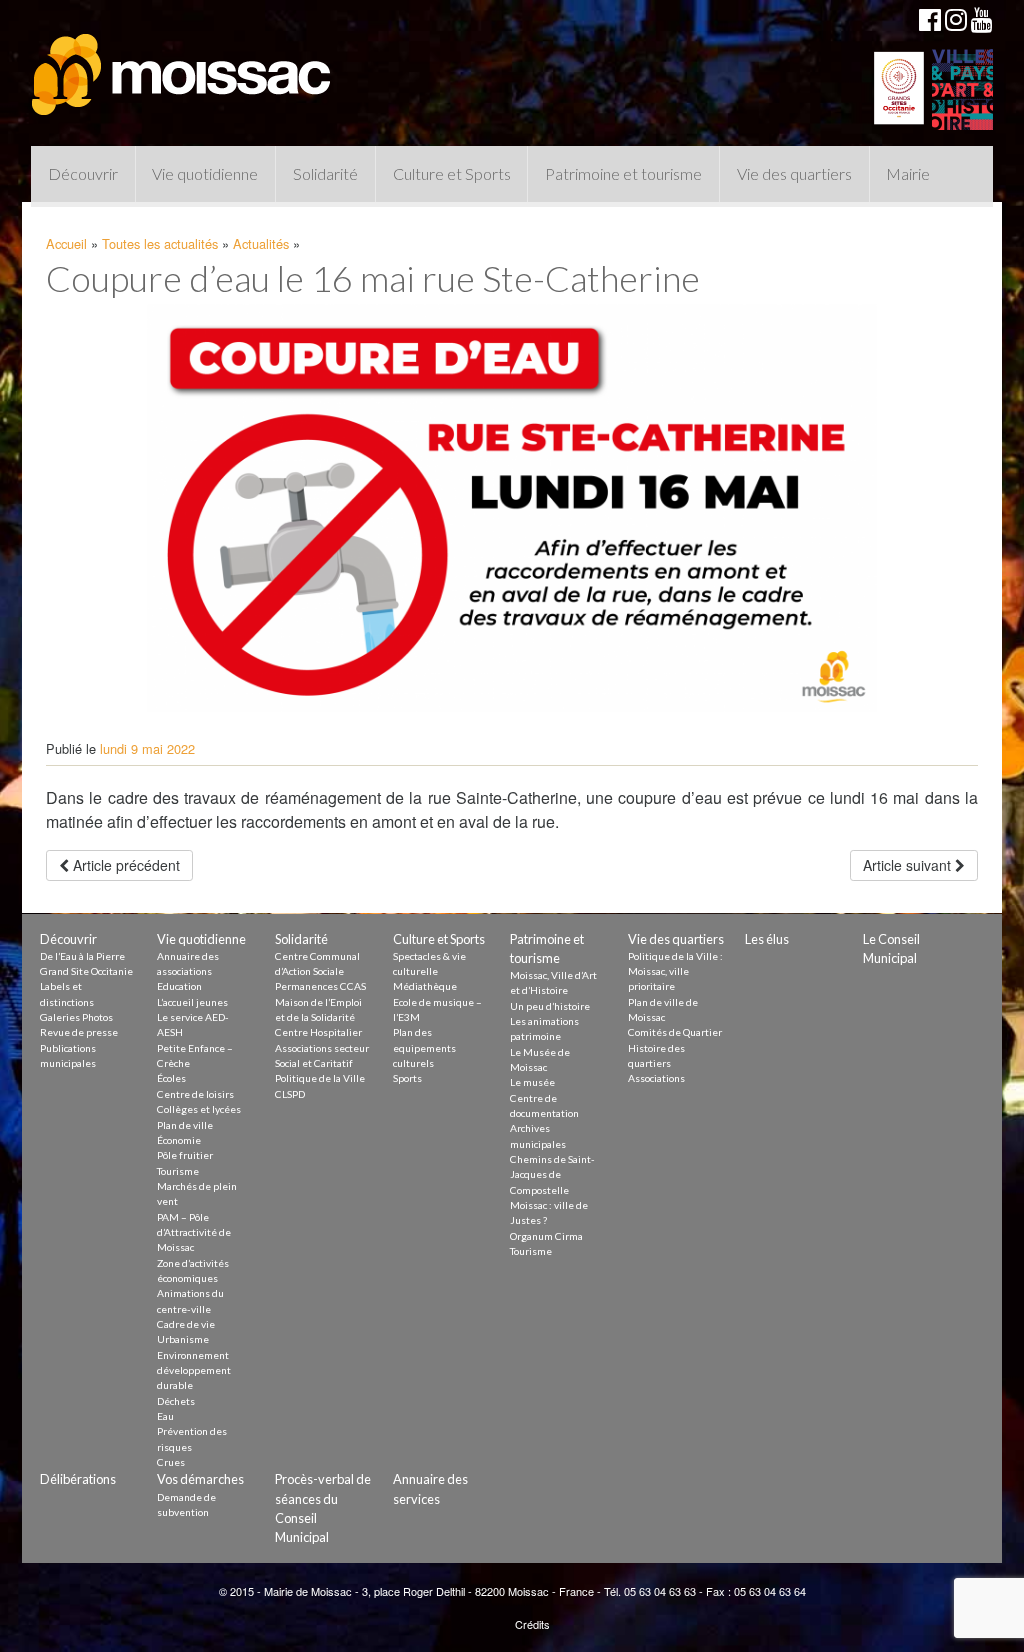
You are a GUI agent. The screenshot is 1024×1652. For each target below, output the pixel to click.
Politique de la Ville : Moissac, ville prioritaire (675, 971)
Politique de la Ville (320, 1078)
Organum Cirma (546, 1236)
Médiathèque (425, 986)
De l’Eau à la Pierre (82, 956)
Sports (407, 1078)
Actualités (261, 243)
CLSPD (290, 1094)
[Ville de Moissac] (183, 65)
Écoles (171, 1078)
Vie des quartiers (794, 173)
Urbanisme (183, 1339)
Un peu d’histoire (550, 1006)
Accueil (66, 243)
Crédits (532, 1624)
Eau (165, 1416)
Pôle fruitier (185, 1155)
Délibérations (78, 1479)
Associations (656, 1078)
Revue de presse (79, 1032)
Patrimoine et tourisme (623, 173)
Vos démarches (200, 1479)
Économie (179, 1140)
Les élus (767, 939)
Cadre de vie (186, 1324)
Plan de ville (185, 1125)
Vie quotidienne (205, 173)
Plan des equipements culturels (424, 1047)
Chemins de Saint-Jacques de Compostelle (552, 1174)
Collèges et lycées (199, 1109)
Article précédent (124, 865)
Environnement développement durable (194, 1370)
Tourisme (178, 1171)
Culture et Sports (452, 173)
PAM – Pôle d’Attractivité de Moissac (194, 1232)
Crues (171, 1462)
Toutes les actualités (160, 243)
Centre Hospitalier (318, 1032)
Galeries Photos (76, 1017)
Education (179, 986)
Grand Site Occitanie (86, 971)
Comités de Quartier (675, 1032)
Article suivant (909, 865)
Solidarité (325, 173)
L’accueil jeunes (192, 1002)
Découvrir (83, 173)
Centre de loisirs (195, 1094)
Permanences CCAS (320, 986)
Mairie (908, 173)
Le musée (532, 1082)
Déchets (176, 1401)
